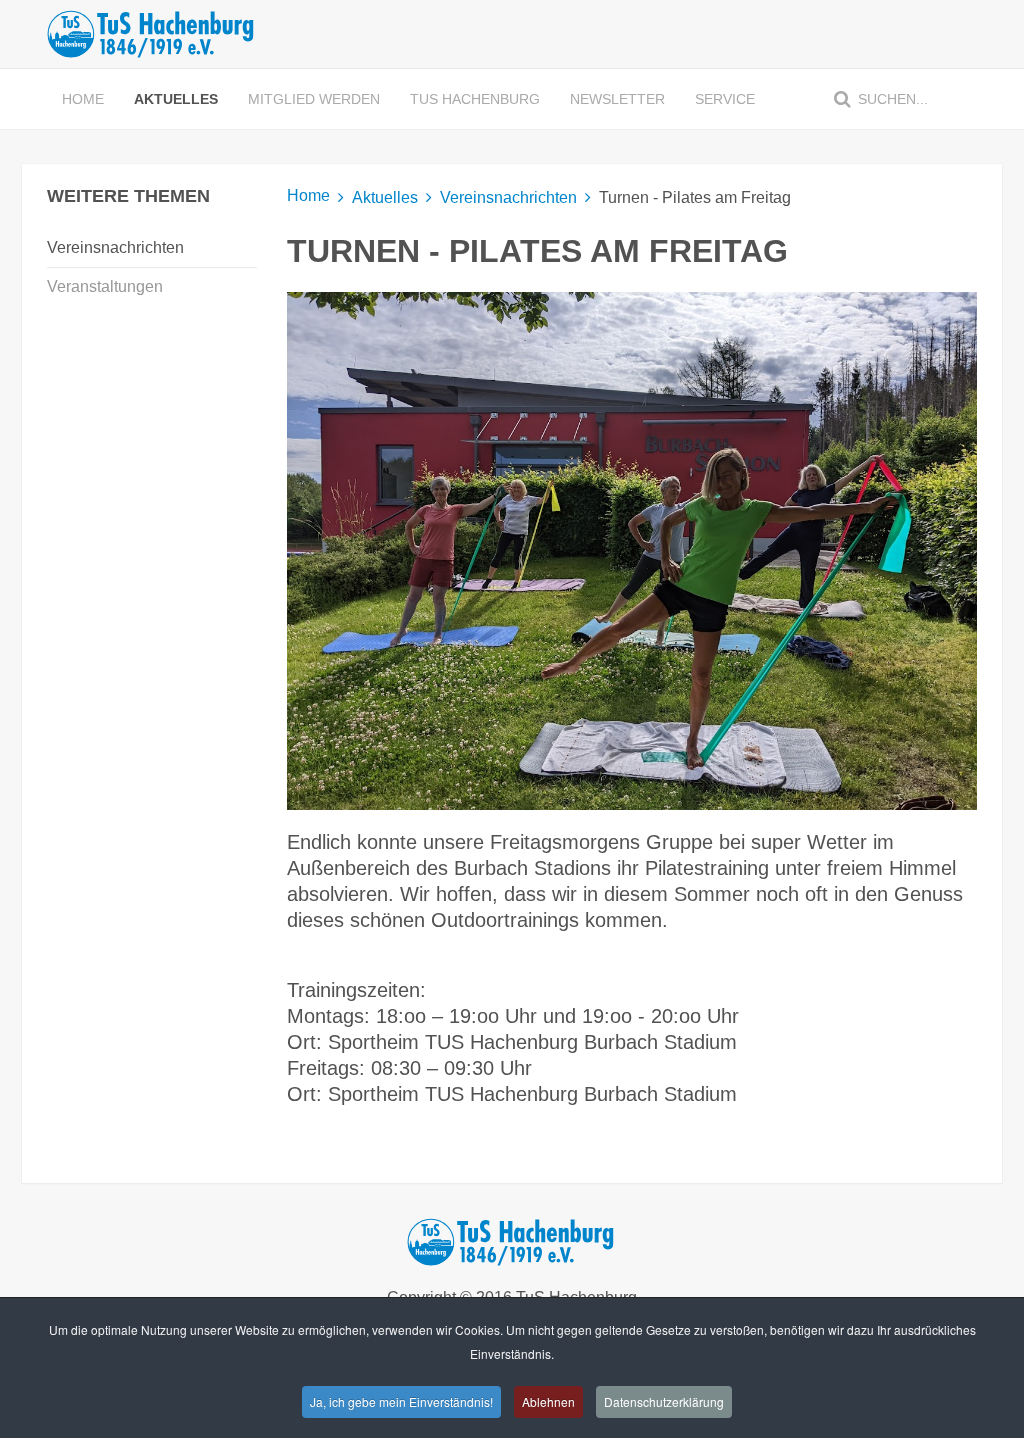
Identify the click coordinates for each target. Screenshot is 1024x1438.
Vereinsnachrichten (508, 197)
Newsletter (617, 99)
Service (725, 99)
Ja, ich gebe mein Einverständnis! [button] (401, 1401)
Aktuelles (176, 99)
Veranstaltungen (105, 286)
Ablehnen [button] (548, 1401)
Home (83, 99)
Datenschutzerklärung (664, 1401)
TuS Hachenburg (475, 99)
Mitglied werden (314, 99)
